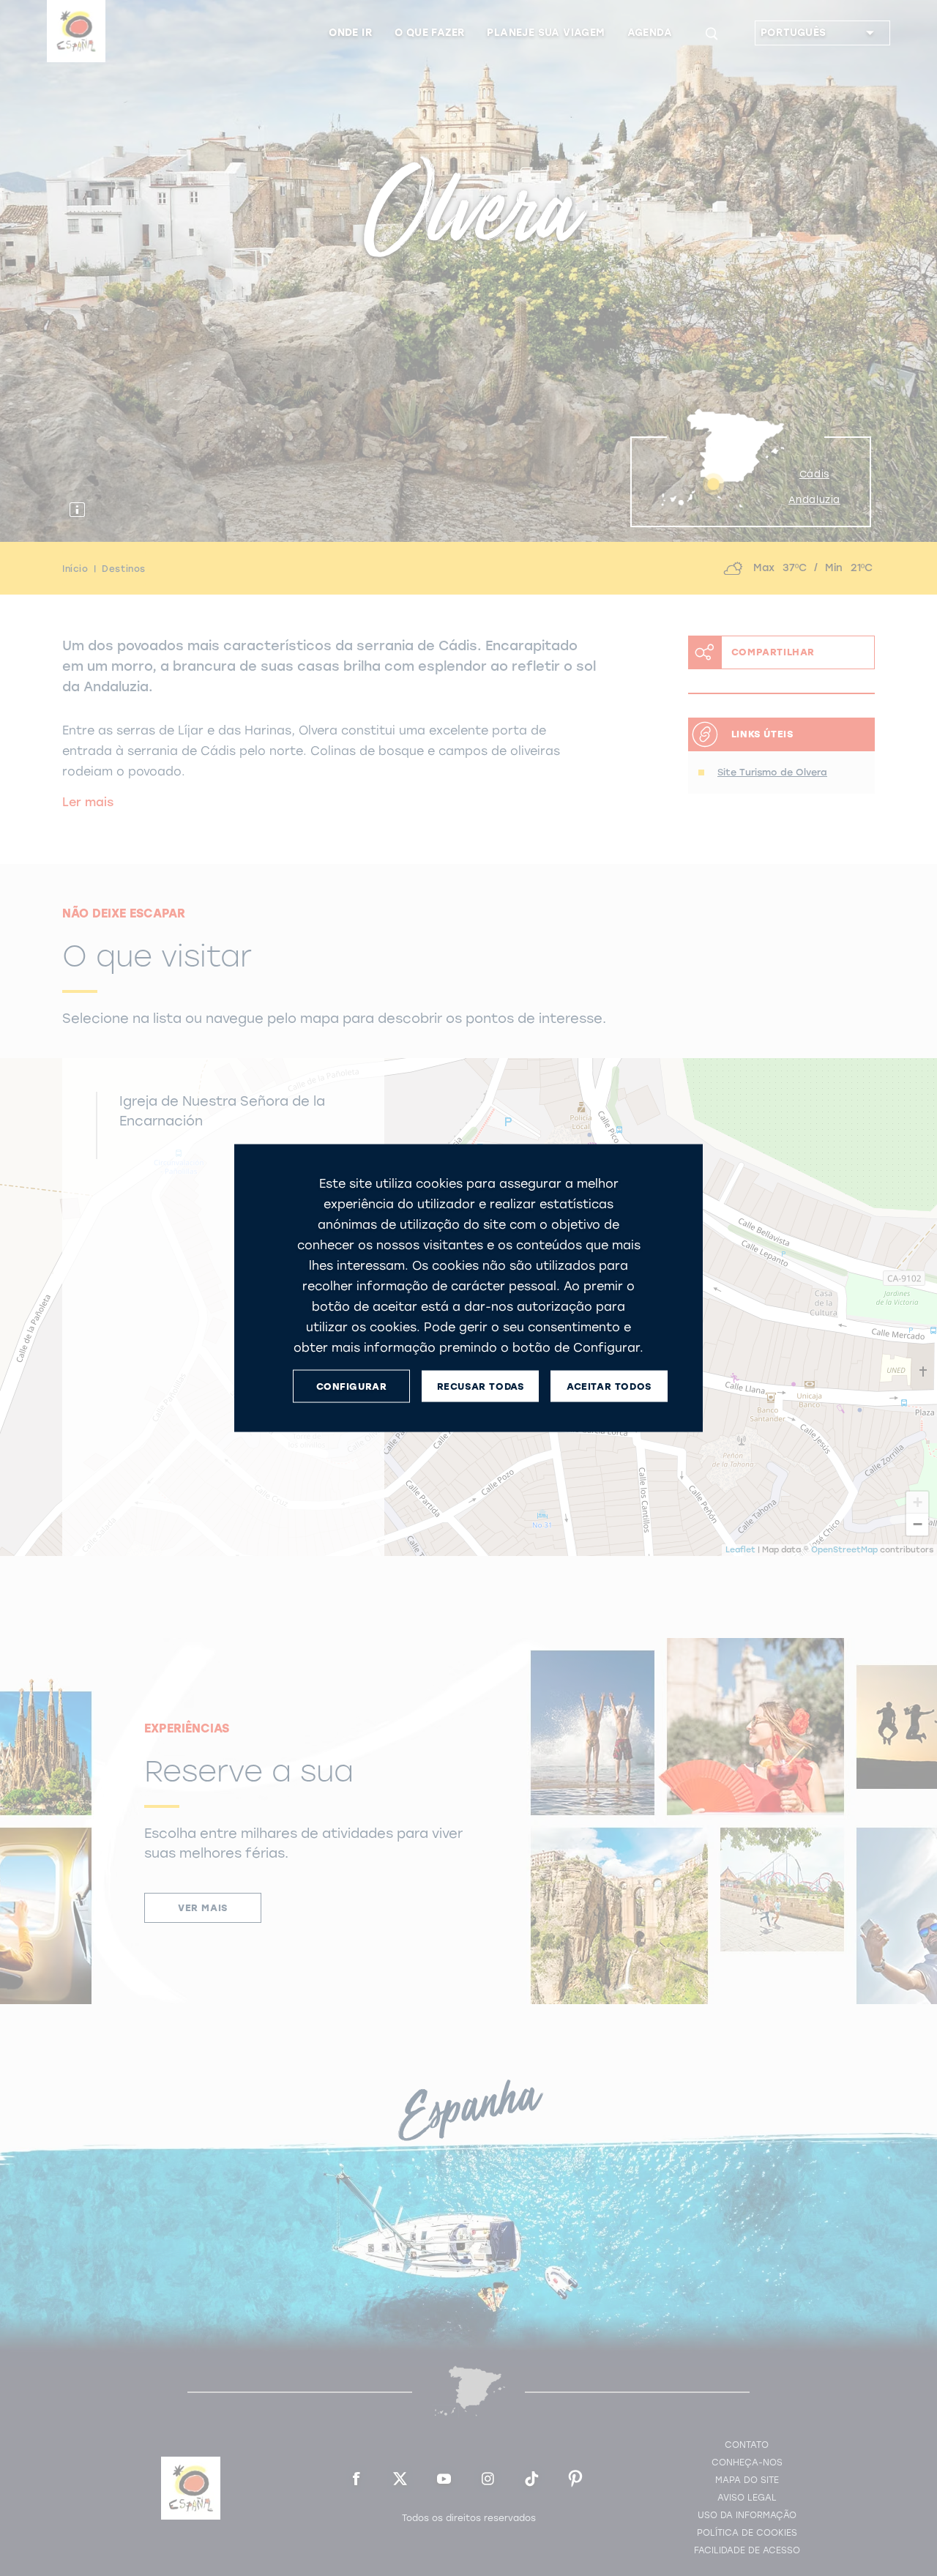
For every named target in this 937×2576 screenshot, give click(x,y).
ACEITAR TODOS (609, 1386)
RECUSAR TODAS (481, 1386)
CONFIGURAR (352, 1386)
